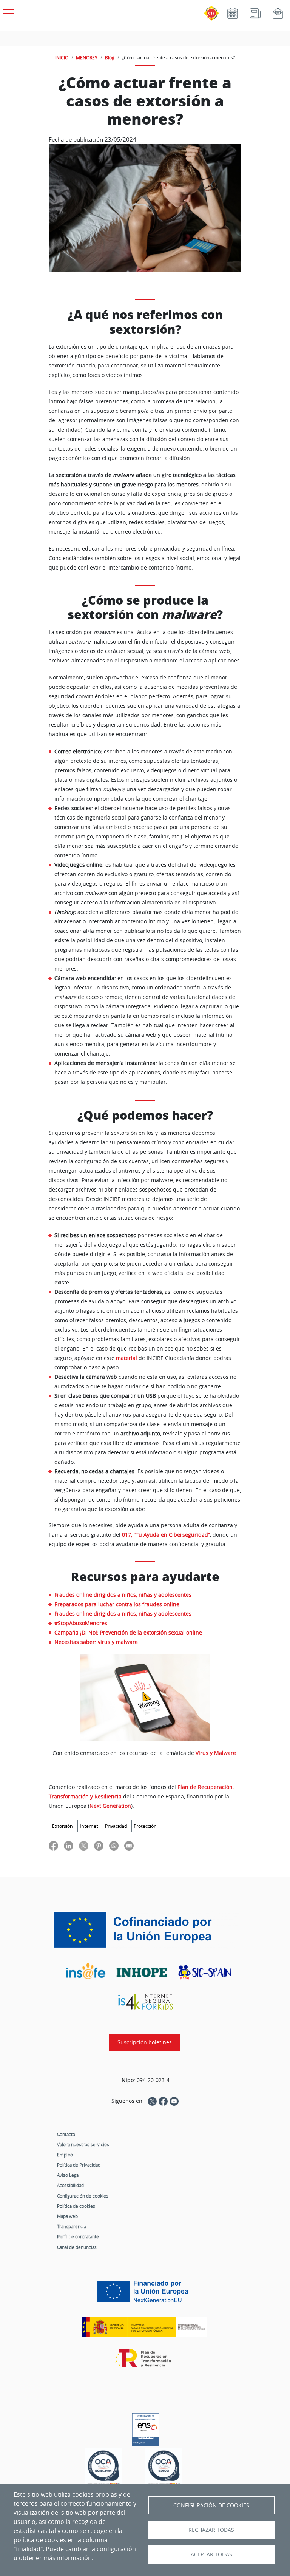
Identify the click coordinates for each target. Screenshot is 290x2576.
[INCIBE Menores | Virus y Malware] (145, 1697)
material (126, 1358)
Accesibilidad (70, 2185)
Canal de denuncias (77, 2247)
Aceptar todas (211, 2554)
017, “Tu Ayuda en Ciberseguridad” (166, 1535)
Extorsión (62, 1826)
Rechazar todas (211, 2530)
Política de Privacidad (79, 2165)
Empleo (65, 2155)
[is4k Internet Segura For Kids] (145, 2002)
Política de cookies (76, 2206)
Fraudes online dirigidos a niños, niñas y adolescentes (123, 1595)
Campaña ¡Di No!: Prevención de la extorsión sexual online (128, 1632)
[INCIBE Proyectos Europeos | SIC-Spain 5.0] (145, 1930)
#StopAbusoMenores (81, 1623)
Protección (145, 1826)
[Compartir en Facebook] (53, 1845)
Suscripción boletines (145, 2042)
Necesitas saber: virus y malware (96, 1642)
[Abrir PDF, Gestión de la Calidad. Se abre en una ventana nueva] (164, 2468)
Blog (110, 57)
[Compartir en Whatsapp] (114, 1845)
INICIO (62, 57)
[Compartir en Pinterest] (99, 1845)
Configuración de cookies (83, 2196)
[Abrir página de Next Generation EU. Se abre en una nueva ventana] (145, 2294)
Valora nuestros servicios (83, 2144)
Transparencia (72, 2226)
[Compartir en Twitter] (84, 1845)
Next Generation (110, 1806)
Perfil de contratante (78, 2236)
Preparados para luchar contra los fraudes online (117, 1604)
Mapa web (67, 2216)
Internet (89, 1826)
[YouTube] (174, 2101)
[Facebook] (163, 2101)
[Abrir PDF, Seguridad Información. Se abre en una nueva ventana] (103, 2468)
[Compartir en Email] (129, 1845)
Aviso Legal (68, 2175)
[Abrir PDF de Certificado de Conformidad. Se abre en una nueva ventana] (146, 2428)
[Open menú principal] (8, 12)
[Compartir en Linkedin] (69, 1845)
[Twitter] (152, 2101)
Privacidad (116, 1826)
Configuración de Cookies (211, 2505)
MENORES (87, 57)
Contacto (66, 2134)
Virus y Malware (216, 1753)
